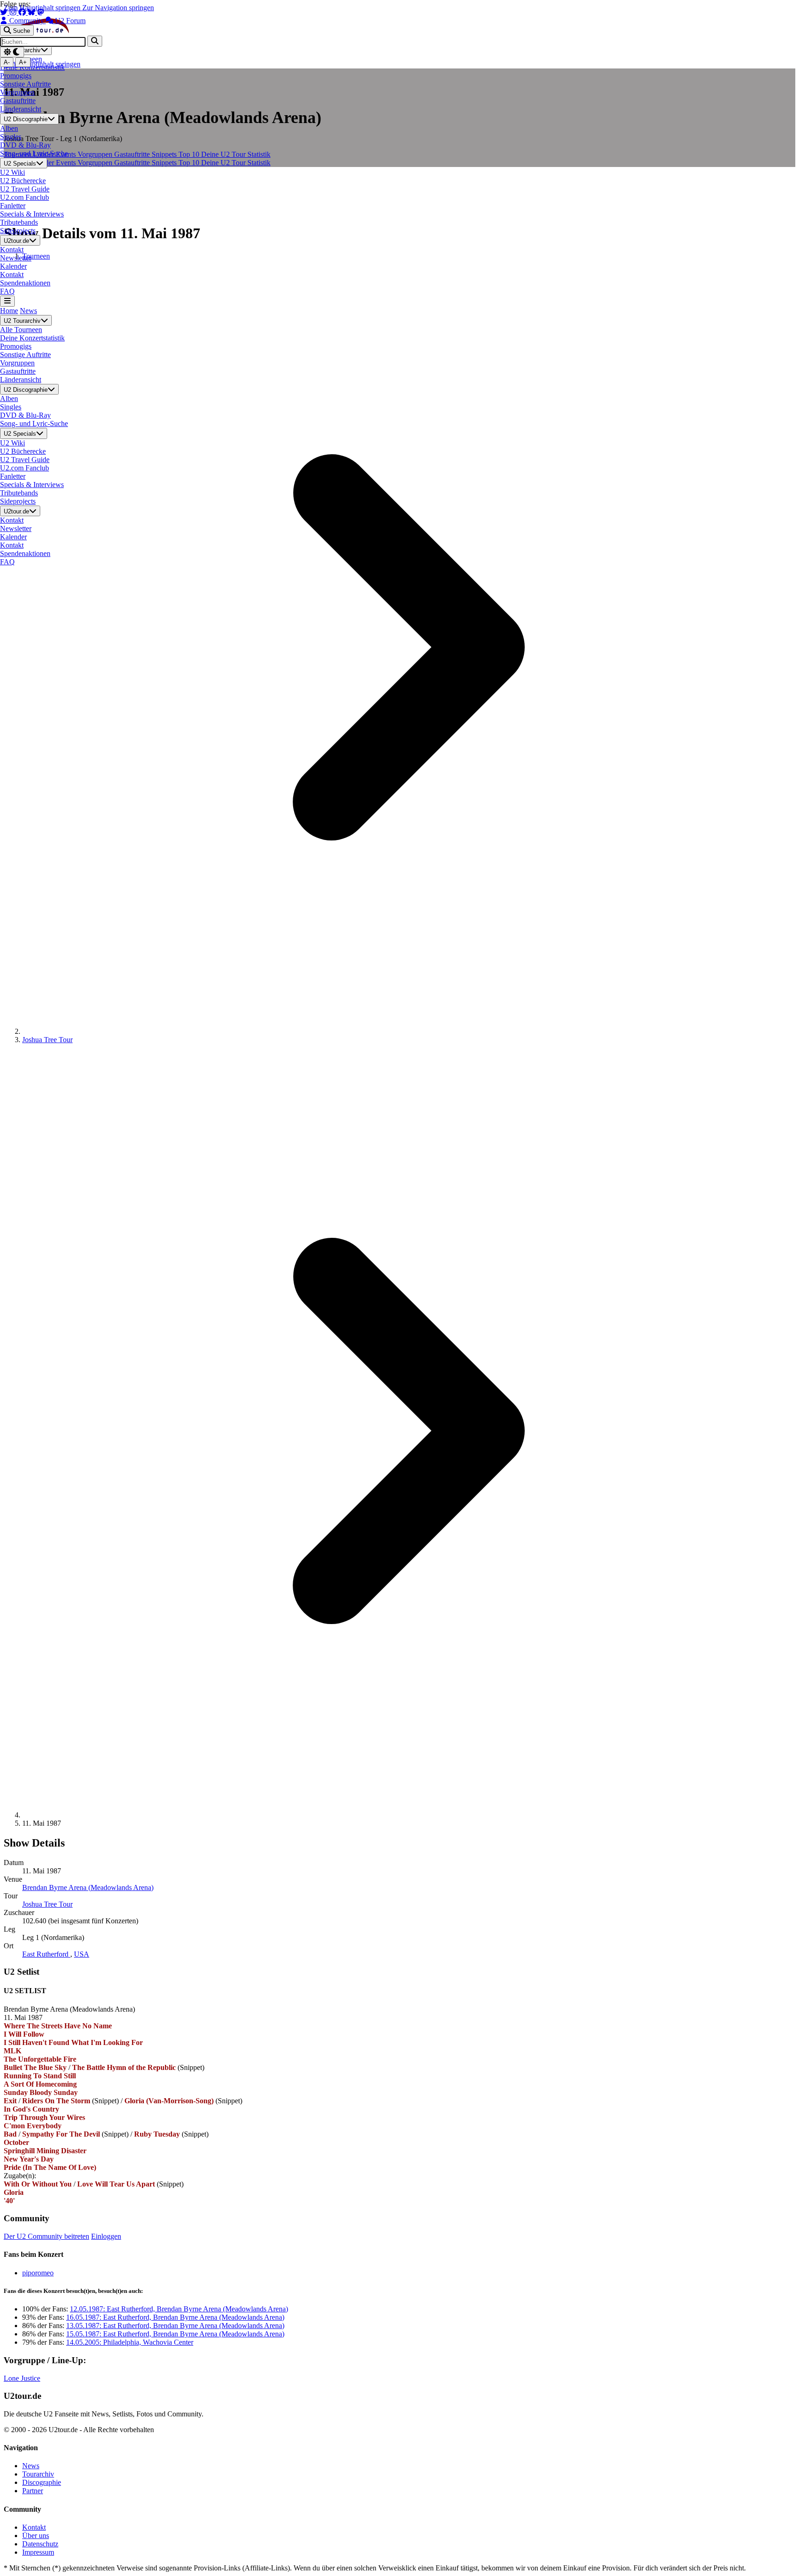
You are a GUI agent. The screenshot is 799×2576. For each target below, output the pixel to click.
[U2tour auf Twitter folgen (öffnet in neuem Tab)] (5, 12)
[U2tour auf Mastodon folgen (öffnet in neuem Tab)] (41, 12)
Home (9, 311)
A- (7, 62)
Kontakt (34, 2527)
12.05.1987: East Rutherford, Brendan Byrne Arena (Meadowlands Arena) (179, 2309)
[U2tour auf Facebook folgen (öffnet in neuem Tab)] (23, 12)
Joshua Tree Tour (47, 1040)
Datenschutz (40, 2544)
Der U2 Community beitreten (46, 2236)
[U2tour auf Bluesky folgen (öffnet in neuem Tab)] (32, 12)
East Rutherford (46, 1954)
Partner (33, 2491)
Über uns (36, 2536)
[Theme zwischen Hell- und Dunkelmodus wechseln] (12, 52)
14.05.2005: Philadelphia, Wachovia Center (130, 2342)
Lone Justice (22, 2378)
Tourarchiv (38, 2474)
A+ (23, 62)
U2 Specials (20, 164)
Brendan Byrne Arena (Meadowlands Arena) (88, 1887)
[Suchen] (95, 41)
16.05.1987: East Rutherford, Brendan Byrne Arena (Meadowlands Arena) (175, 2317)
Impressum (38, 2552)
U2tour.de (16, 241)
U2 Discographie (26, 120)
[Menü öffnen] (7, 301)
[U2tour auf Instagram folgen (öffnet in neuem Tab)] (14, 12)
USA (82, 1954)
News (28, 311)
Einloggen (106, 2236)
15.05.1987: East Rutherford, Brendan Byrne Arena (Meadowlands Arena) (175, 2334)
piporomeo (38, 2273)
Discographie (42, 2482)
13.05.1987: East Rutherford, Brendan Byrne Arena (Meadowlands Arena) (175, 2326)
